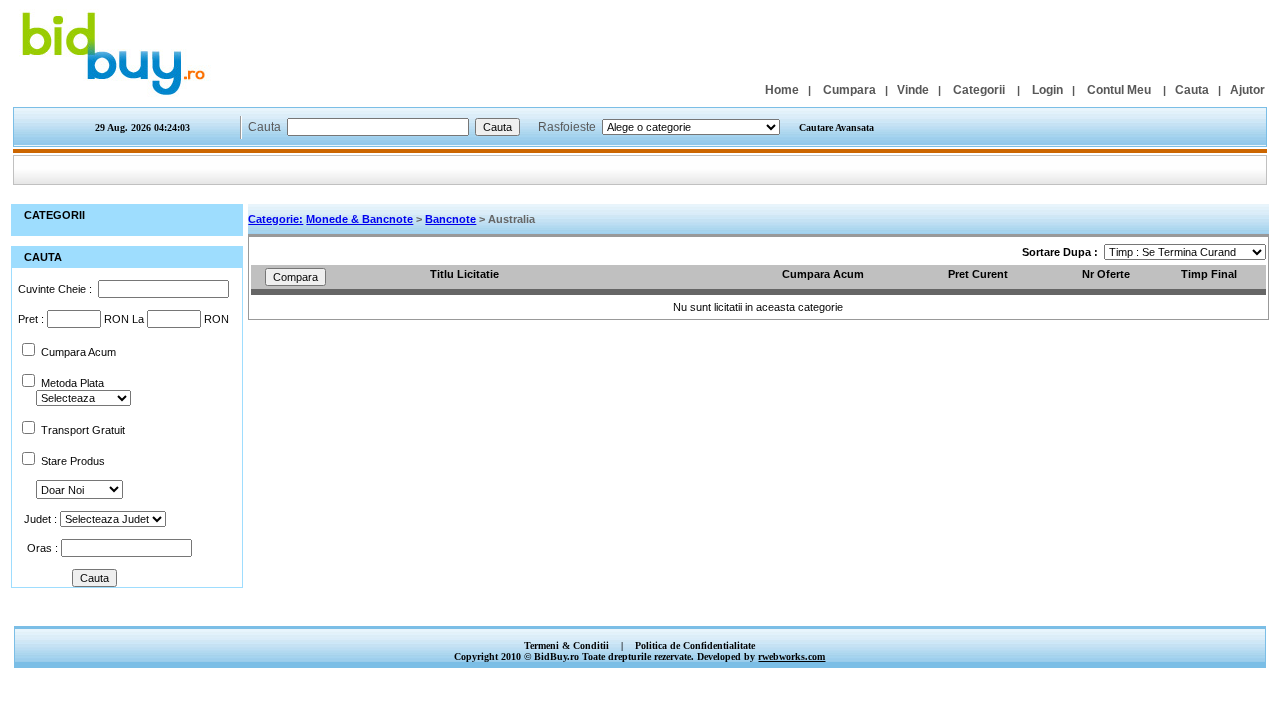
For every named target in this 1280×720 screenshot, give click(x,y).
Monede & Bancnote (359, 219)
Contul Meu (1119, 90)
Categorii (979, 90)
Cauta (1192, 90)
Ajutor (1247, 90)
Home (782, 90)
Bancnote (450, 219)
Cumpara (849, 90)
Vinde (913, 90)
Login (1047, 90)
